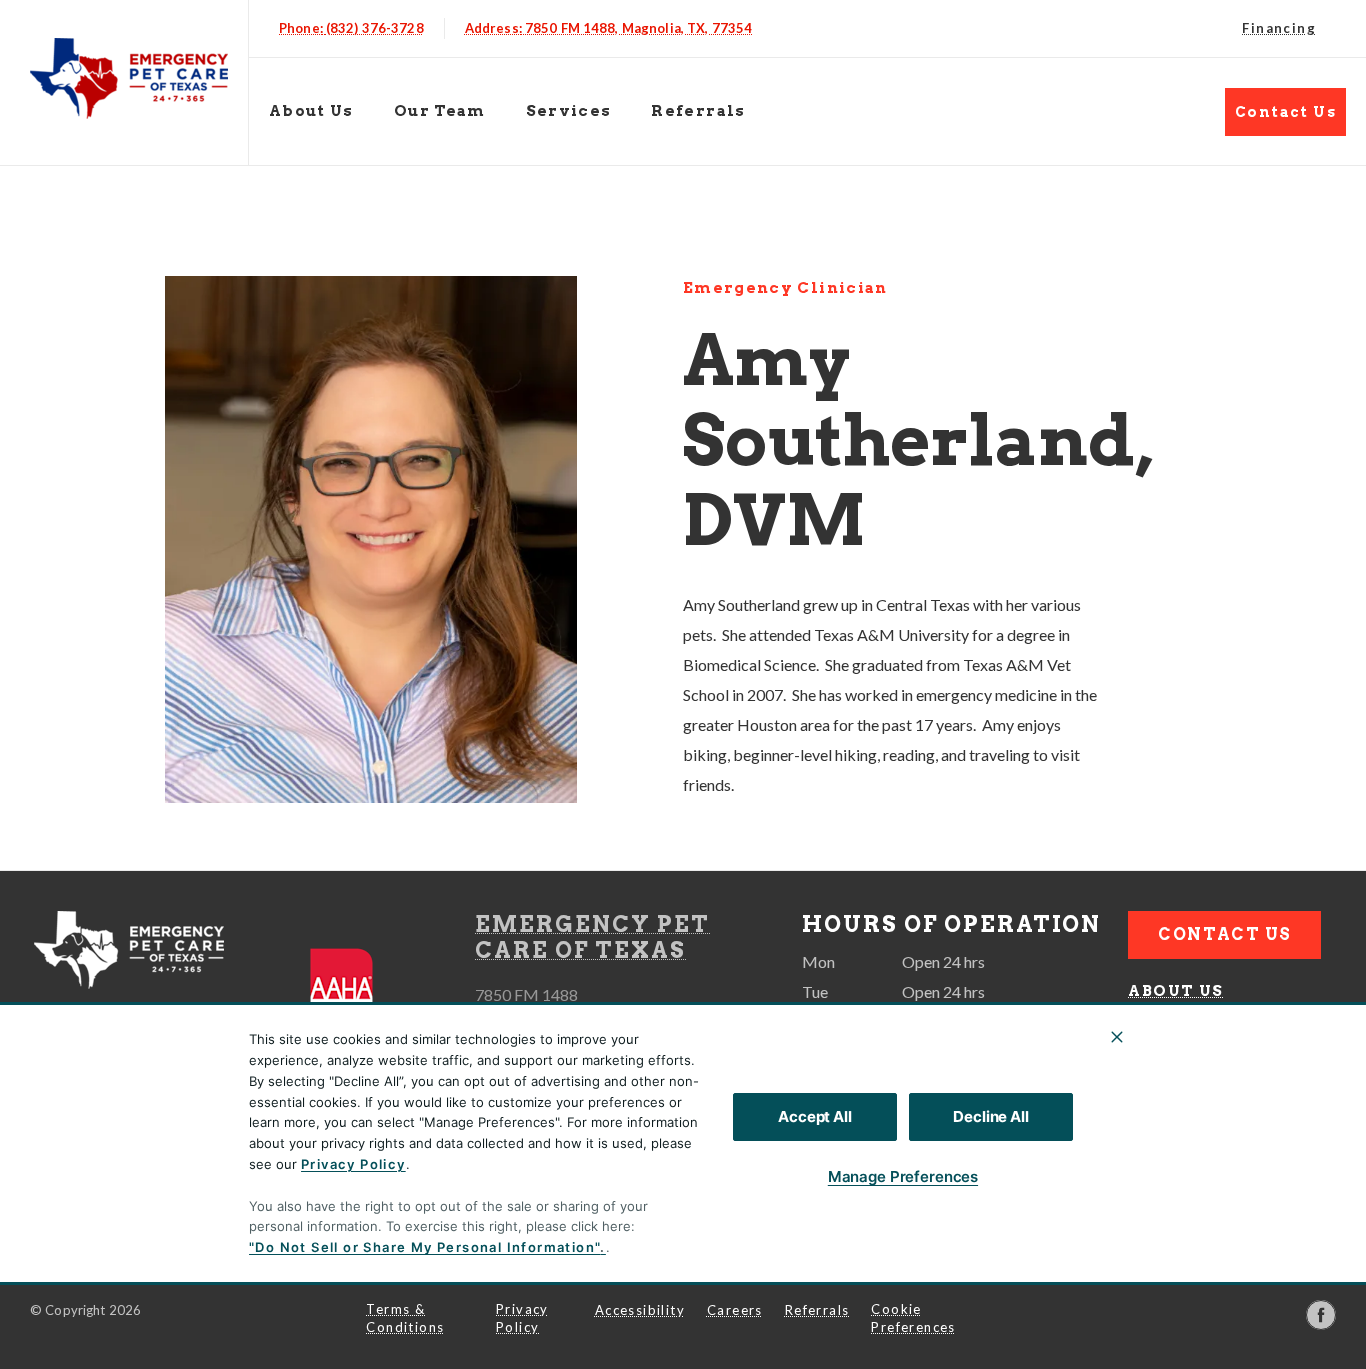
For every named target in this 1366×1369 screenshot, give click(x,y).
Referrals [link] (698, 111)
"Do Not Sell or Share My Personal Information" (424, 1247)
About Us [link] (1175, 991)
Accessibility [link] (640, 1310)
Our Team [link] (440, 111)
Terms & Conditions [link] (405, 1318)
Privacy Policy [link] (522, 1318)
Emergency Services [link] (1189, 1193)
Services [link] (1175, 1089)
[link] (129, 78)
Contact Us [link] (1285, 112)
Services (569, 111)
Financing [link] (1279, 28)
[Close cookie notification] (1117, 1037)
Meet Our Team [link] (1208, 1040)
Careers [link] (735, 1310)
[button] (357, 992)
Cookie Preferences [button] (913, 1318)
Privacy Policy (353, 1164)
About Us (311, 111)
